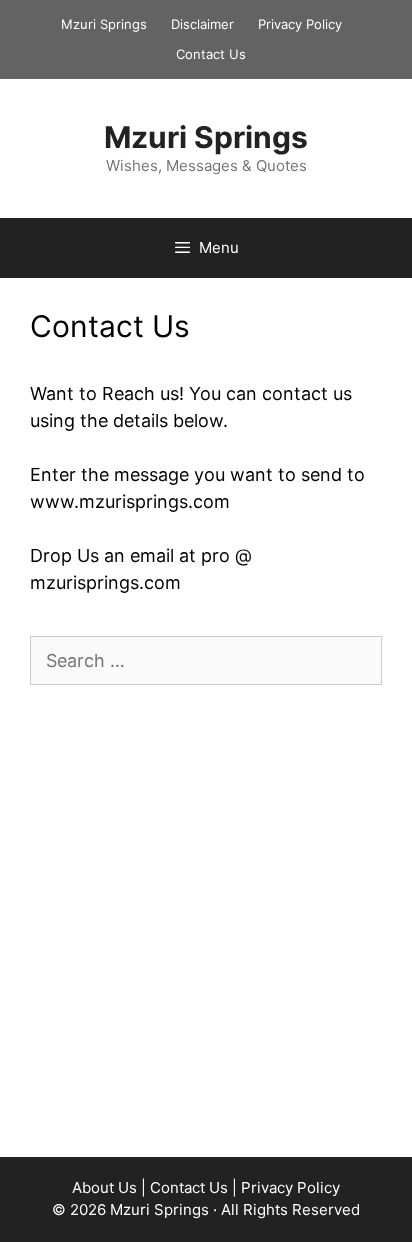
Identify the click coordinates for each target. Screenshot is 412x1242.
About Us (104, 1187)
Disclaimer (202, 24)
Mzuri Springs (104, 24)
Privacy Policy (300, 24)
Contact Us (211, 54)
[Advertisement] (206, 921)
